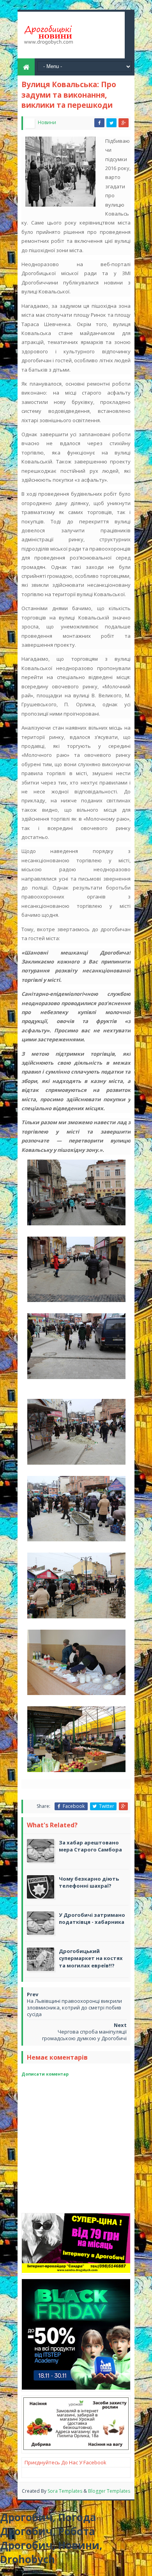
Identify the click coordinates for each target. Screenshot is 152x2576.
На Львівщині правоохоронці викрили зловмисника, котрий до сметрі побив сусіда (74, 2007)
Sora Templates (65, 2491)
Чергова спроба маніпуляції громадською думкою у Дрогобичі (84, 2035)
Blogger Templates (109, 2491)
